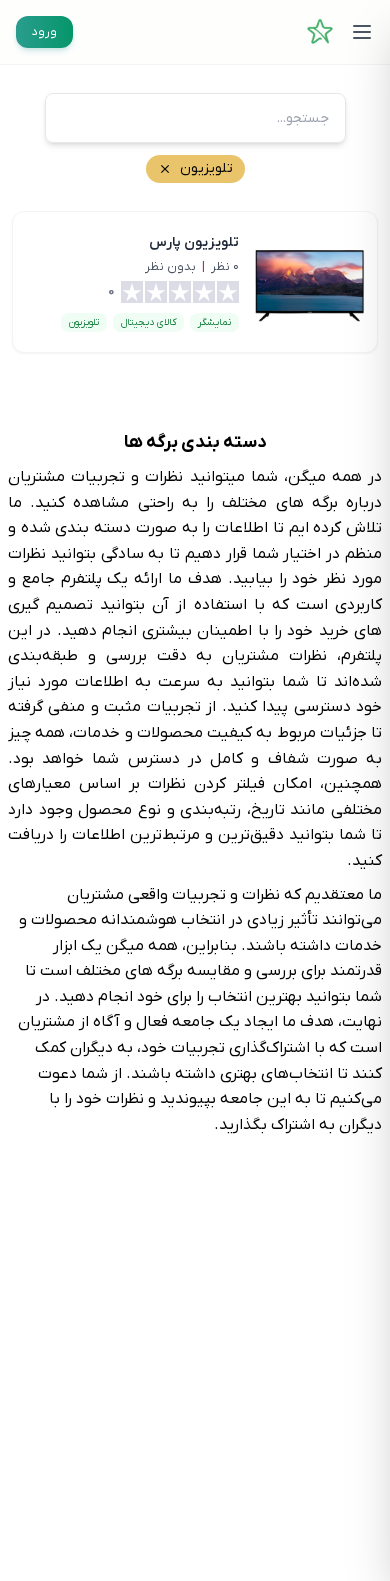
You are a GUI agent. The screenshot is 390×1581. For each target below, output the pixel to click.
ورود (44, 32)
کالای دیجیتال (148, 322)
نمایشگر (214, 322)
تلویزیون (84, 322)
